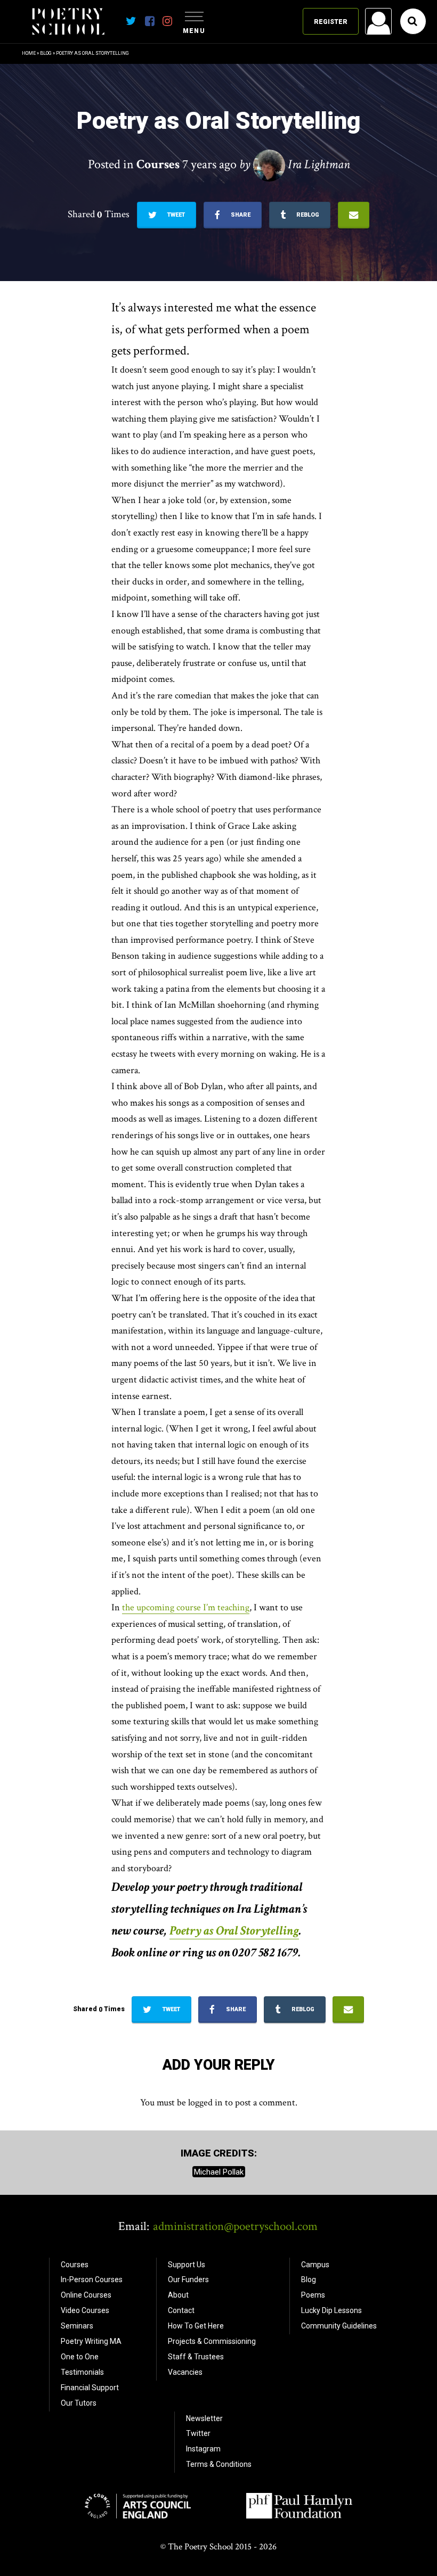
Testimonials (82, 2372)
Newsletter (204, 2418)
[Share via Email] (354, 215)
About (178, 2295)
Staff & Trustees (196, 2357)
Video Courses (85, 2310)
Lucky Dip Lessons (331, 2310)
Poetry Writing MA (91, 2341)
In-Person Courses (92, 2279)
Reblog (307, 215)
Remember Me (293, 158)
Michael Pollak (219, 2171)
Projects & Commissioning (212, 2341)
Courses (75, 2265)
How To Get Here (196, 2326)
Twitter (198, 2433)
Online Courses (86, 2295)
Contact (181, 2310)
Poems (313, 2295)
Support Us (187, 2265)
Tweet (175, 215)
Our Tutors (79, 2403)
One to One (80, 2357)
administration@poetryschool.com (235, 2226)
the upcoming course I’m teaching (186, 1607)
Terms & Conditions (219, 2464)
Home (29, 53)
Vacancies (185, 2372)
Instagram (203, 2449)
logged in (205, 2102)
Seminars (77, 2326)
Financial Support (90, 2388)
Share (240, 215)
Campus (315, 2265)
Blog (46, 53)
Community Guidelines (339, 2326)
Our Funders (188, 2279)
